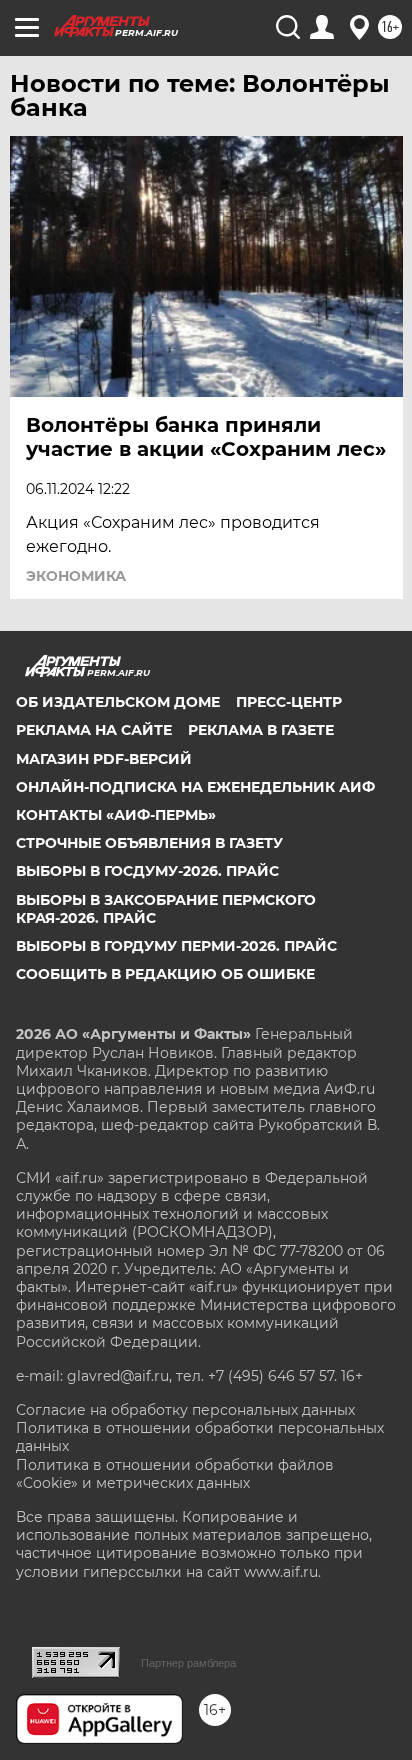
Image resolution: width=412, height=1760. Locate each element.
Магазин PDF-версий (104, 759)
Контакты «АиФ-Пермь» (116, 815)
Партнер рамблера (188, 1663)
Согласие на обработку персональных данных (185, 1410)
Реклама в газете (261, 730)
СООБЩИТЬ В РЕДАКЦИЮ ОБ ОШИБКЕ (165, 974)
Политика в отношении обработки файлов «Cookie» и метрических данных (175, 1474)
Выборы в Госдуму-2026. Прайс (147, 871)
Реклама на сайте (94, 730)
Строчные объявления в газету (149, 843)
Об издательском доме (118, 702)
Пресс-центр (289, 702)
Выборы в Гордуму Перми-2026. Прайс (176, 946)
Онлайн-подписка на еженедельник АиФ (195, 787)
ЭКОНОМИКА (76, 576)
